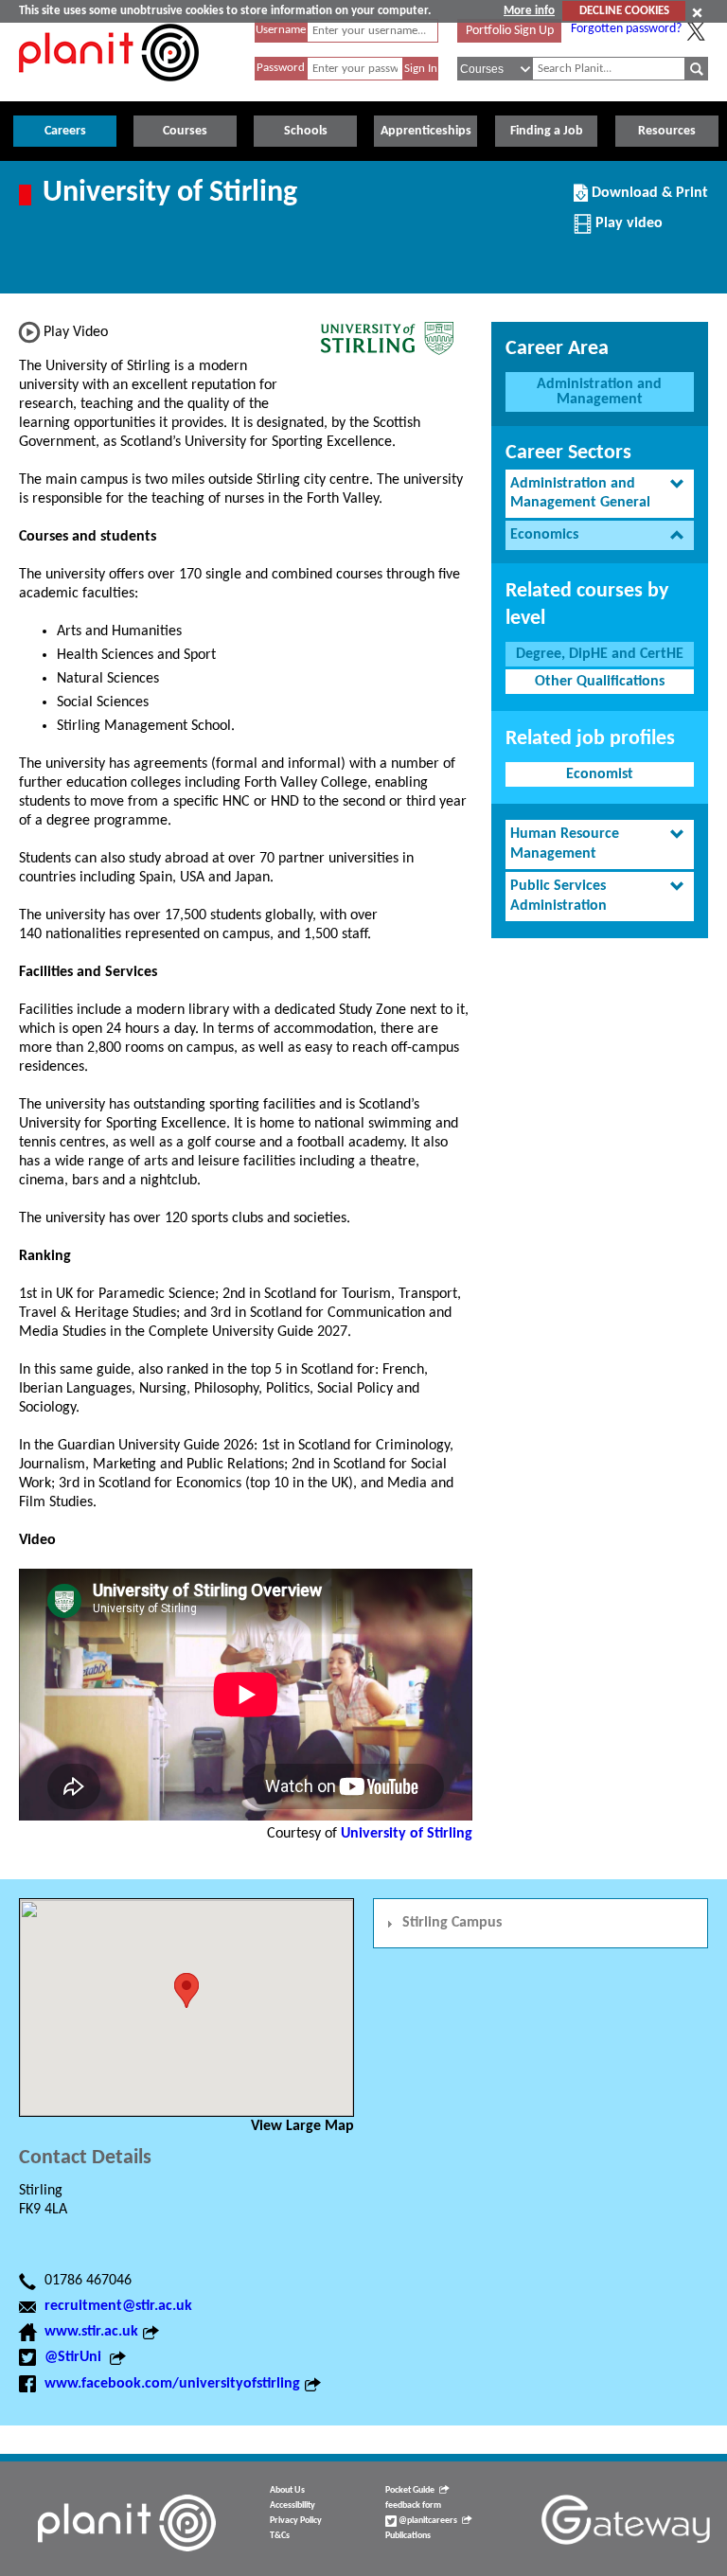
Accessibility (293, 2505)
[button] (186, 1990)
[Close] (697, 12)
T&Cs (280, 2536)
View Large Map (302, 2126)
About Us (287, 2490)
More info (529, 11)
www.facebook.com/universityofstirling (172, 2384)
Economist (600, 774)
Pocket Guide (410, 2490)
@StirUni (75, 2357)
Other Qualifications (600, 682)
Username (281, 30)
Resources (667, 131)
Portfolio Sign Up (510, 31)
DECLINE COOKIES (624, 11)
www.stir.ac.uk (91, 2332)
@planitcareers (427, 2521)
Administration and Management (599, 392)
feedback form (413, 2505)
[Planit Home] (109, 92)
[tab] (600, 494)
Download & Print (647, 200)
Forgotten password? (626, 29)
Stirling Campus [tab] (452, 1923)
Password (281, 68)
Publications (408, 2536)
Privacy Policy (296, 2521)
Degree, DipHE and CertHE (600, 654)
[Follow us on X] (696, 31)
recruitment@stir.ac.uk (118, 2306)
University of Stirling (407, 1834)
